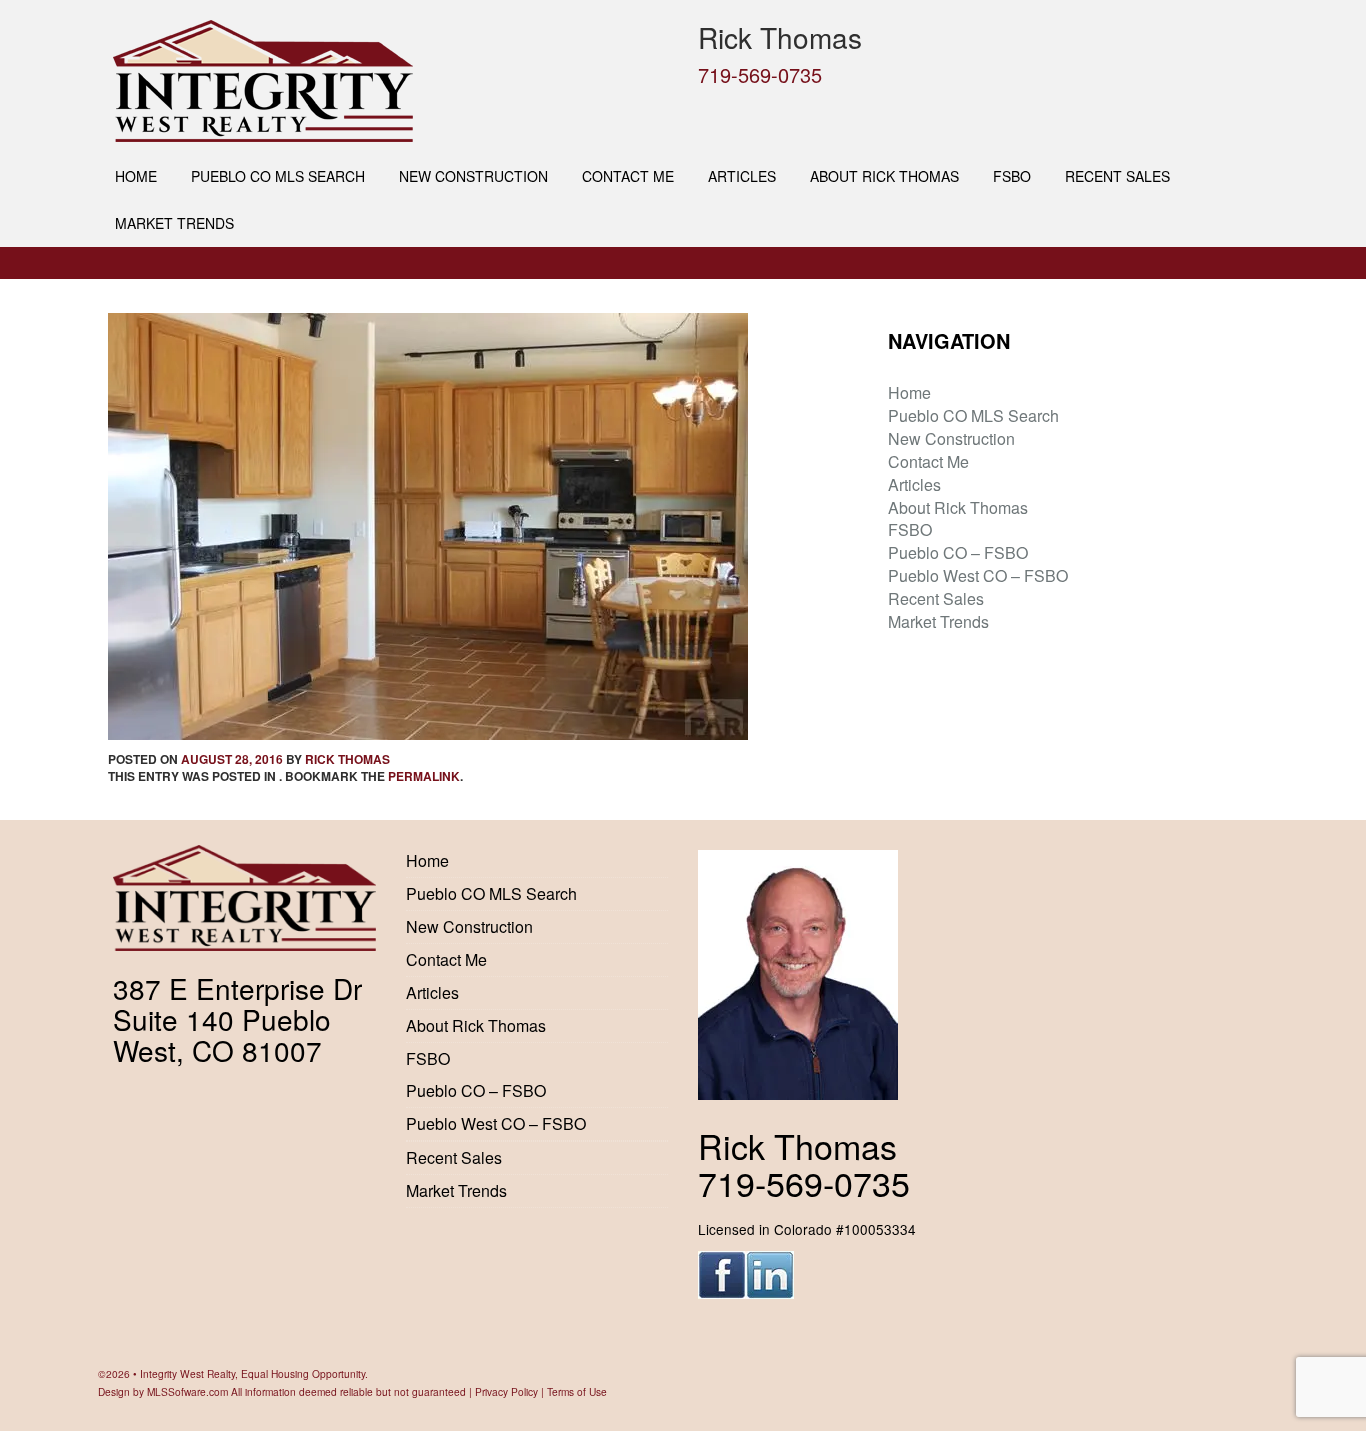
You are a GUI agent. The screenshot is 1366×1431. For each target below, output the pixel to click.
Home (136, 176)
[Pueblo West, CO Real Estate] (390, 81)
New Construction (473, 176)
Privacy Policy (506, 1391)
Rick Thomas (347, 759)
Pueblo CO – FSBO (958, 552)
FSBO (1012, 176)
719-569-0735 (760, 74)
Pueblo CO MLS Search (278, 176)
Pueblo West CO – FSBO (978, 575)
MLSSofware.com (187, 1391)
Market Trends (174, 223)
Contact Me (628, 176)
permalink (424, 776)
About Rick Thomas (884, 176)
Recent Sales (1117, 176)
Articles (742, 176)
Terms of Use (577, 1391)
